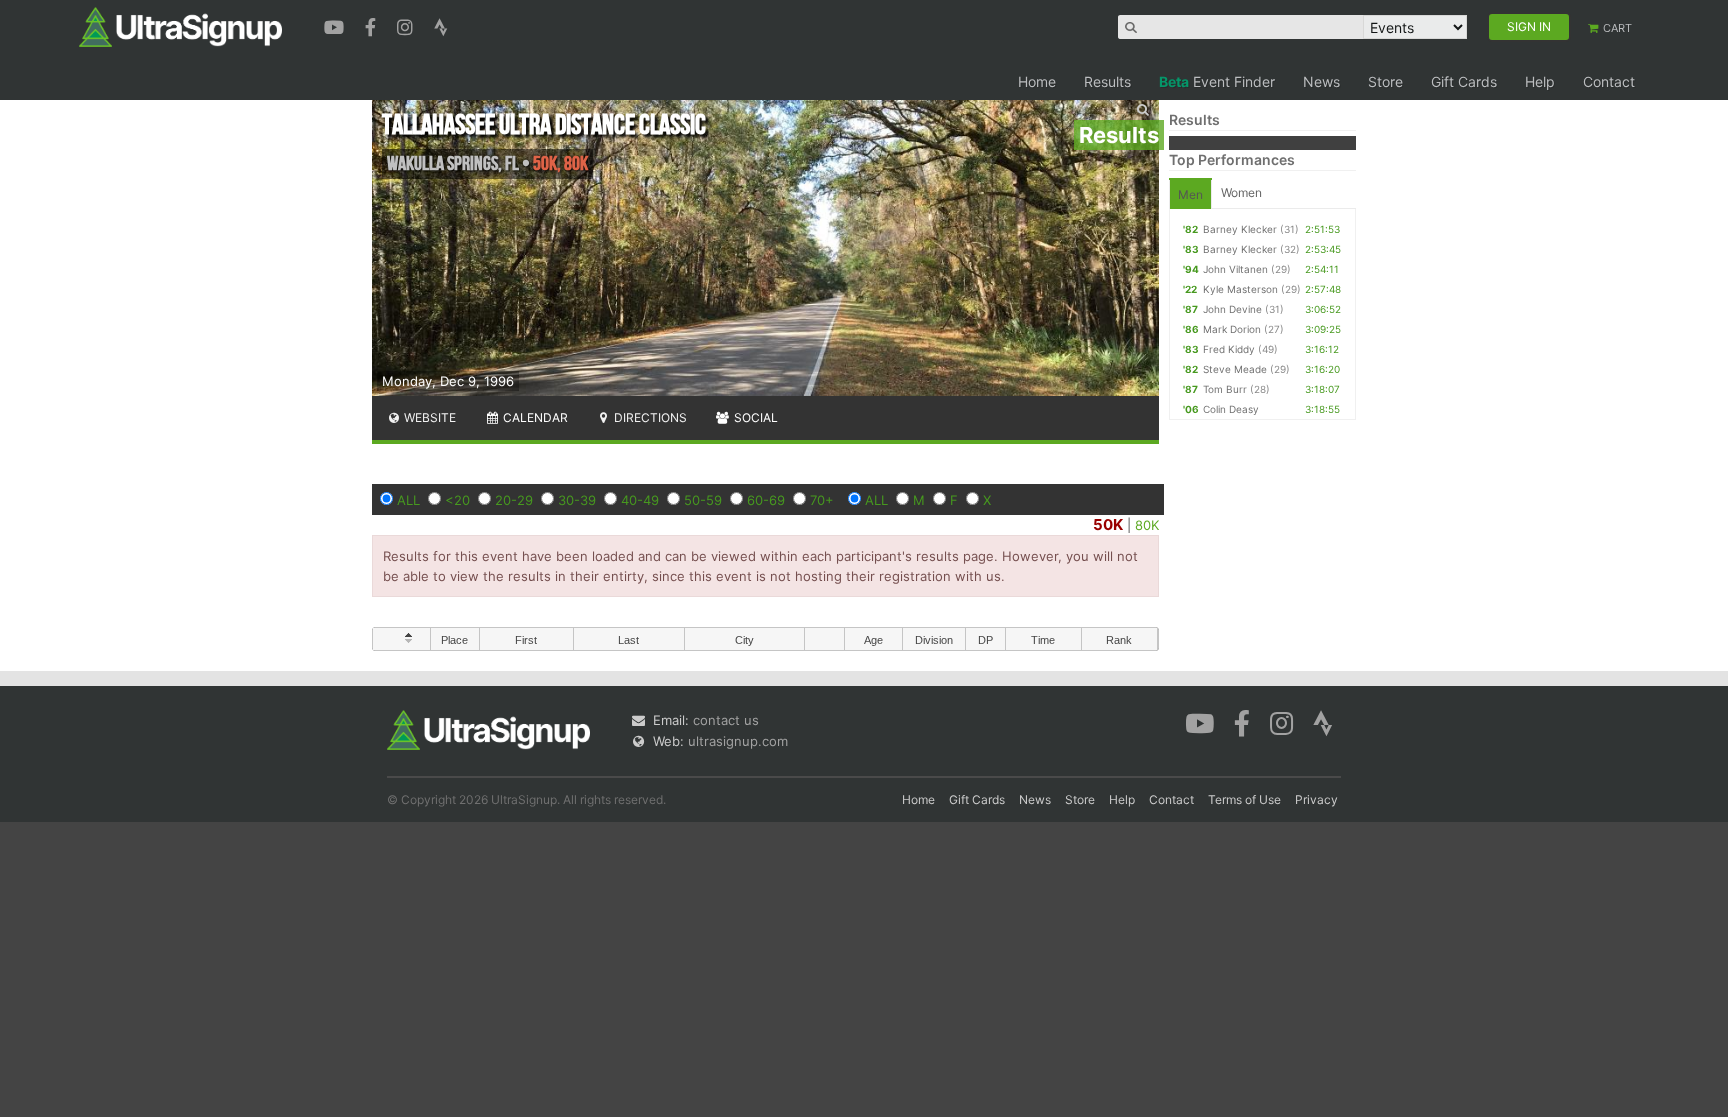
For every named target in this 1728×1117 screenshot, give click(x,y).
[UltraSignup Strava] (441, 25)
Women (1241, 192)
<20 (457, 500)
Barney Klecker (1240, 229)
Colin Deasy (1231, 409)
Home (1037, 81)
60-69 (766, 500)
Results (1107, 81)
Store (1385, 81)
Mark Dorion (1232, 329)
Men (1190, 194)
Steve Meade (1235, 369)
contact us (726, 720)
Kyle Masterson (1240, 289)
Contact (1609, 81)
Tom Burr (1225, 389)
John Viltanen (1235, 269)
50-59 (703, 500)
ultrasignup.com (738, 741)
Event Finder (1217, 81)
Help (1540, 81)
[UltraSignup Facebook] (373, 25)
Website (428, 417)
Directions (649, 417)
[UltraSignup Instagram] (407, 25)
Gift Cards (1464, 81)
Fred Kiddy (1229, 349)
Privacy (1316, 799)
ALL (408, 500)
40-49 (640, 500)
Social (754, 417)
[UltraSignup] (180, 26)
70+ (822, 500)
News (1321, 81)
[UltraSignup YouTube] (336, 25)
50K (1108, 524)
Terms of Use (1244, 799)
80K (1147, 525)
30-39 (577, 500)
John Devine (1232, 309)
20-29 (514, 500)
